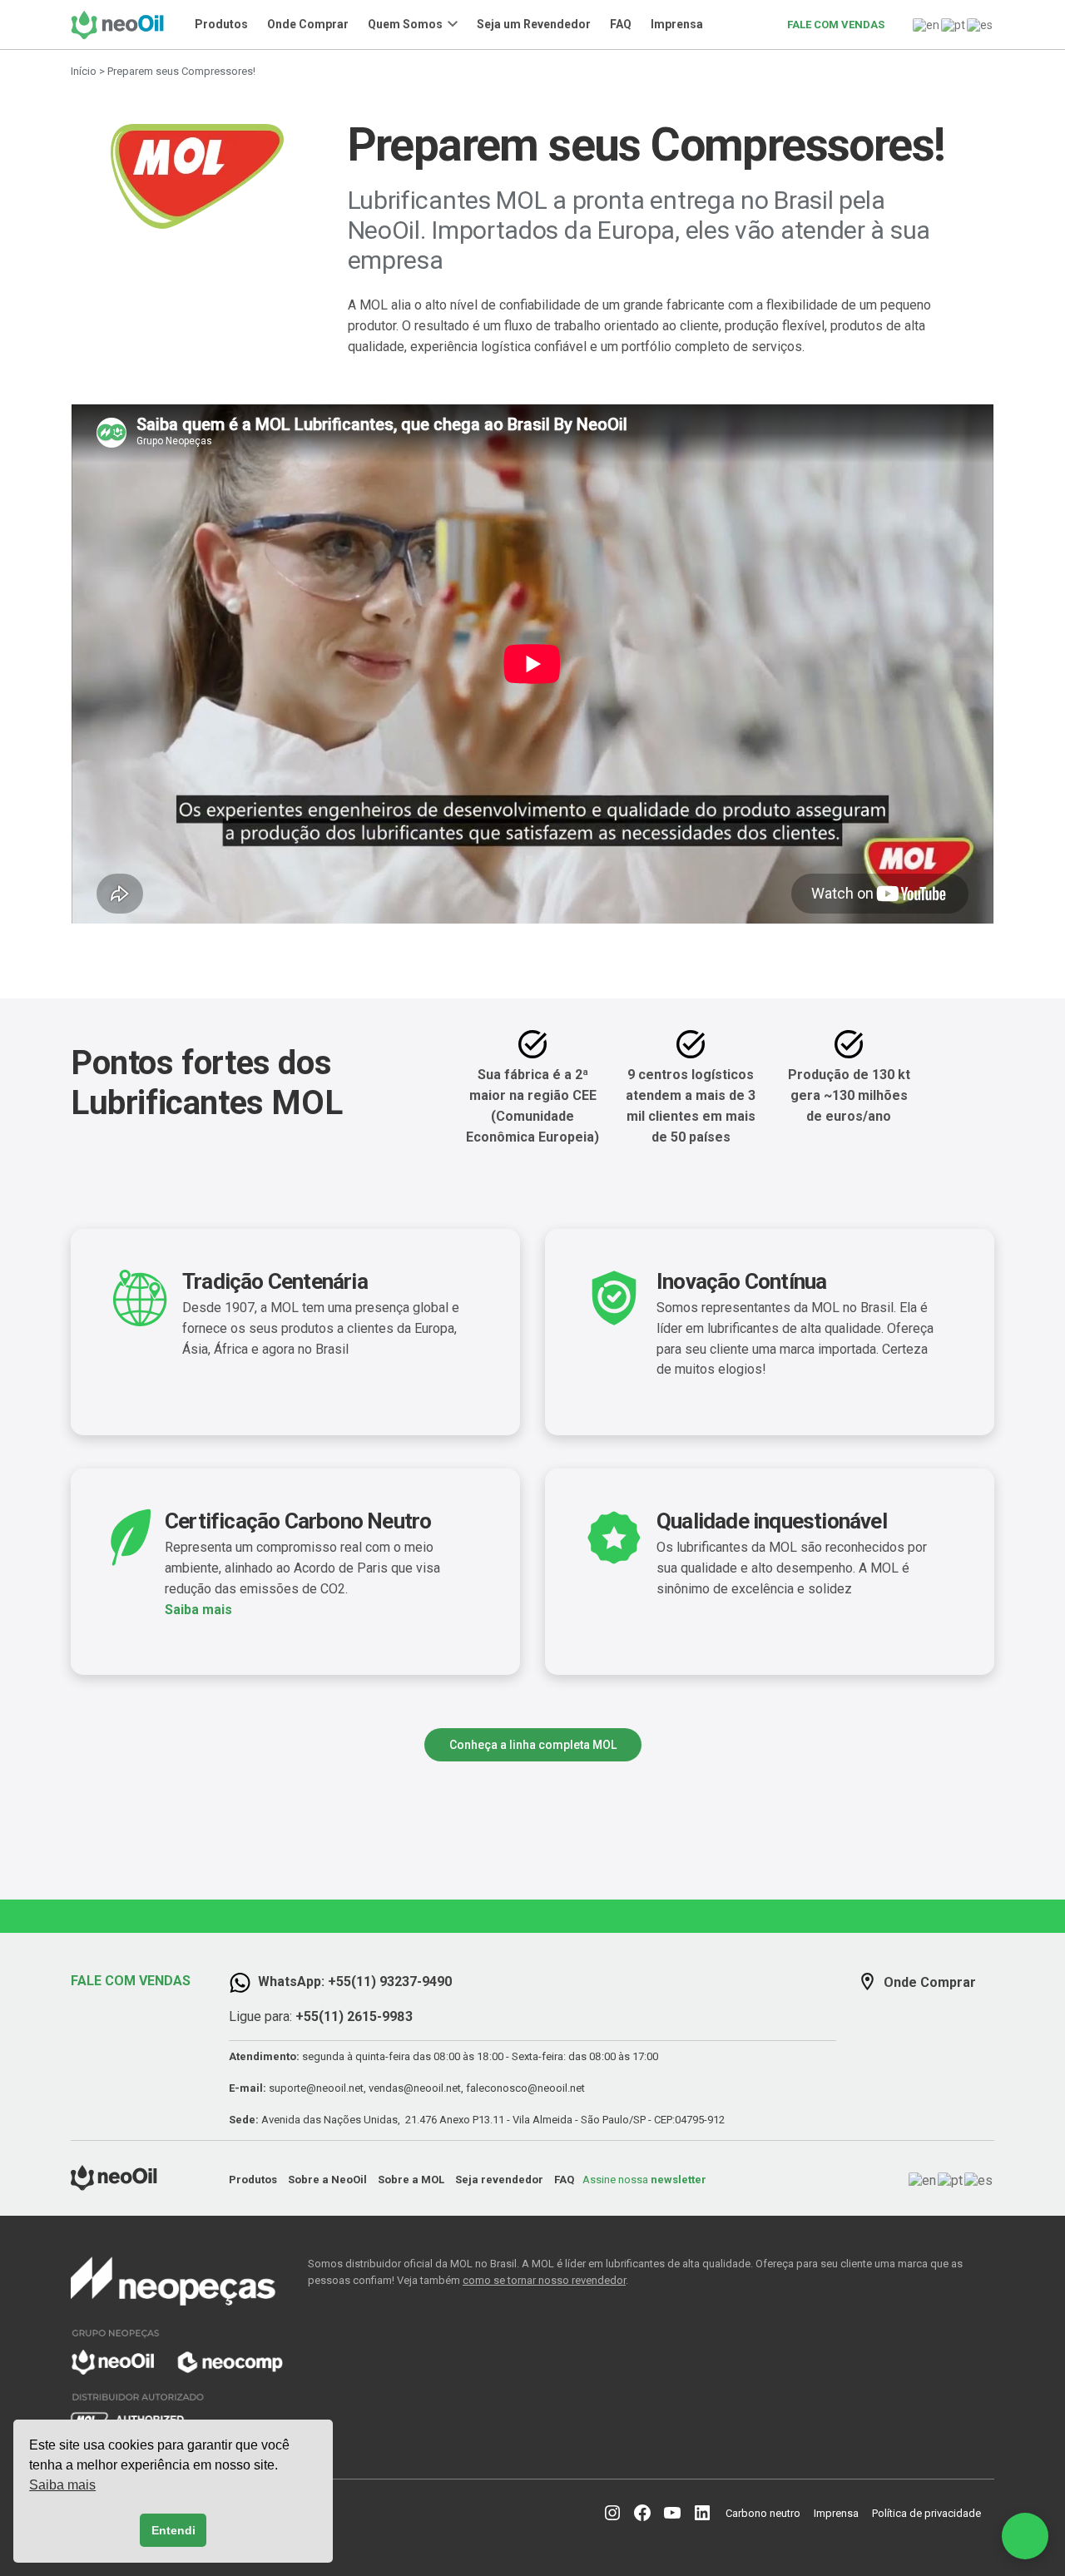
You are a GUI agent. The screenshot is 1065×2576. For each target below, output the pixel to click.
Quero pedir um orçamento (912, 2346)
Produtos (221, 24)
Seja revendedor (499, 2180)
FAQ (621, 24)
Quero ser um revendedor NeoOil (912, 2387)
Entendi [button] (173, 2530)
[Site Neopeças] (177, 2346)
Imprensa (677, 24)
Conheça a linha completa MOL (533, 1745)
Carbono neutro (763, 2513)
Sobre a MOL (411, 2180)
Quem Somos (405, 24)
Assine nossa (644, 2180)
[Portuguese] (954, 24)
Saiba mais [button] (62, 2485)
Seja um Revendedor (534, 24)
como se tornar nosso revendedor (544, 2280)
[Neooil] (122, 25)
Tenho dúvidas (913, 2428)
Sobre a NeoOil (327, 2180)
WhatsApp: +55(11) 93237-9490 (355, 1982)
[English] (927, 24)
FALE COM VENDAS (836, 25)
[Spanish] (981, 24)
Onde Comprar (308, 24)
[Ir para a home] (114, 2186)
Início (84, 71)
